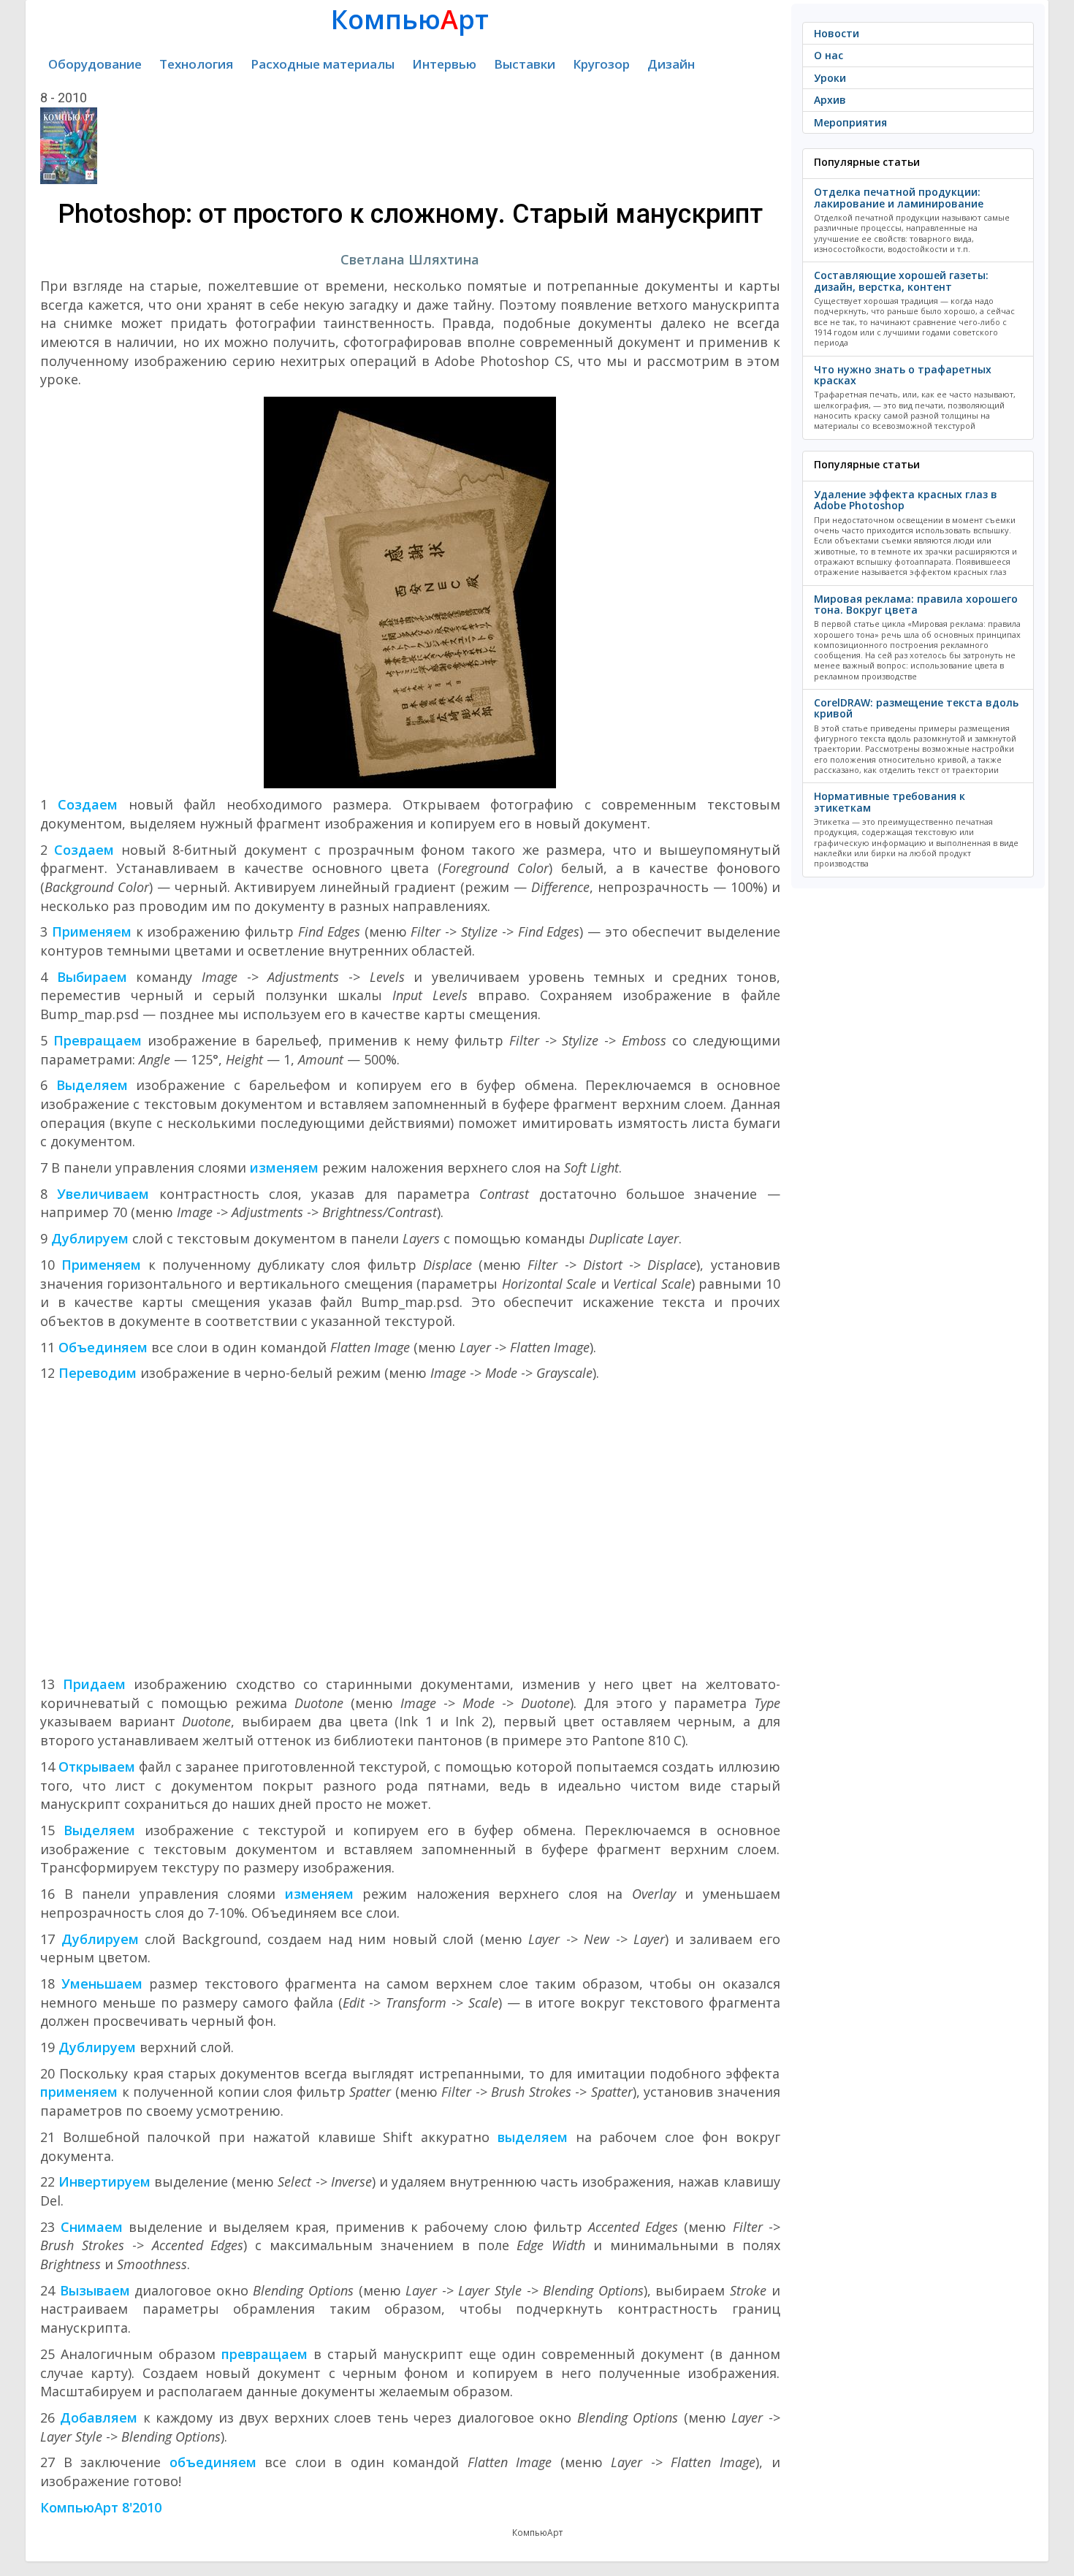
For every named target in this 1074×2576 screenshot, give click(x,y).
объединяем (213, 2462)
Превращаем (98, 1040)
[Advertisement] (410, 1529)
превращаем (264, 2354)
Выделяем (92, 1085)
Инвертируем (104, 2181)
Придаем (94, 1684)
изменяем (284, 1167)
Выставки (525, 64)
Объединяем (103, 1347)
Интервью (444, 64)
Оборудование (95, 64)
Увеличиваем (103, 1194)
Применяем (92, 931)
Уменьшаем (102, 1984)
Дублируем (90, 1238)
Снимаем (92, 2227)
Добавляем (99, 2417)
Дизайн (671, 64)
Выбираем (92, 977)
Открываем (97, 1767)
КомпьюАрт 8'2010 (101, 2507)
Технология (196, 64)
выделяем (533, 2137)
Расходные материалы (323, 64)
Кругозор (601, 64)
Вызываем (95, 2290)
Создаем (88, 804)
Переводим (98, 1373)
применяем (79, 2092)
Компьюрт (410, 19)
